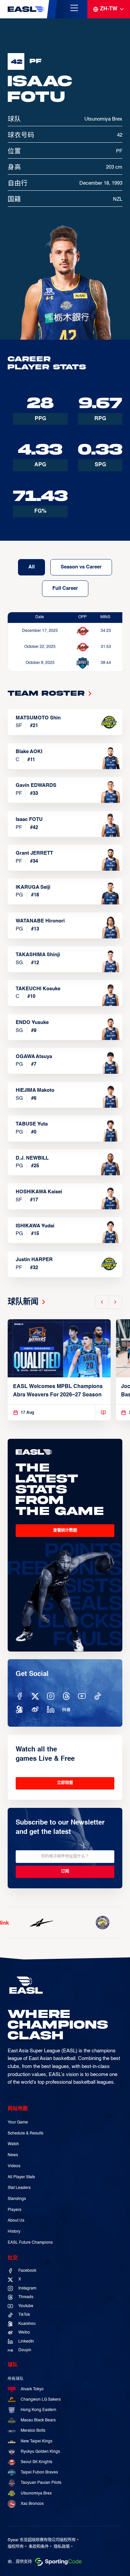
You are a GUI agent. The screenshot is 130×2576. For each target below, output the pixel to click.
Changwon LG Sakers (41, 2400)
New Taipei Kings (36, 2441)
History (14, 2232)
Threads (26, 2297)
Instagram (27, 2288)
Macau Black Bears (38, 2420)
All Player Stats (21, 2177)
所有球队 (16, 2379)
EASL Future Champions (30, 2243)
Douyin (25, 2350)
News (13, 2155)
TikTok (24, 2315)
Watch (13, 2144)
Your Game (18, 2122)
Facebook (27, 2271)
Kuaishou (27, 2324)
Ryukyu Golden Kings (40, 2452)
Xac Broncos (32, 2504)
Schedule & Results (25, 2133)
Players (14, 2210)
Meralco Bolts (33, 2431)
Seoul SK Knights (36, 2462)
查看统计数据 (65, 1530)
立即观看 (65, 1783)
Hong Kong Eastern (38, 2410)
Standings (17, 2199)
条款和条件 (39, 2547)
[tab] (31, 567)
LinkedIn (26, 2342)
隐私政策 (62, 2547)
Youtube (26, 2306)
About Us (16, 2221)
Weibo (24, 2333)
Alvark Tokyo (32, 2389)
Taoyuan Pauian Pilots (41, 2483)
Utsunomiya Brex (36, 2494)
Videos (14, 2166)
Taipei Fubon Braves (39, 2472)
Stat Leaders (19, 2188)
